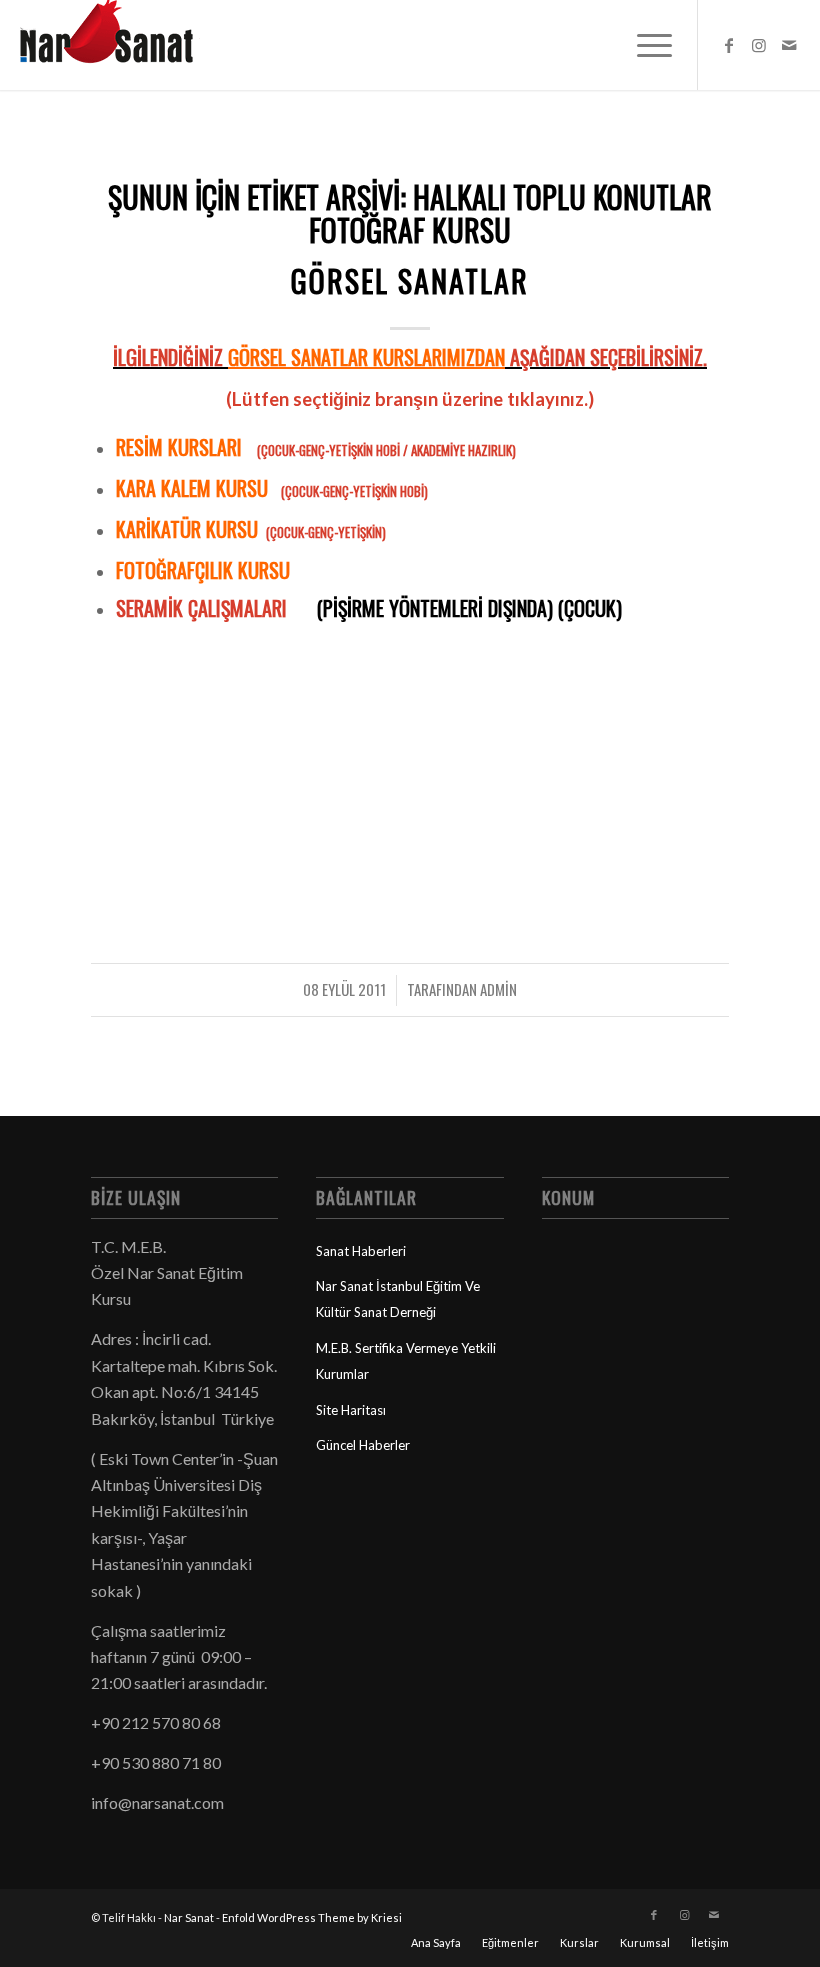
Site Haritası (351, 1410)
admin (498, 989)
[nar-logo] (118, 45)
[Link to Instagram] (759, 45)
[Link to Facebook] (729, 45)
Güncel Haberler (363, 1445)
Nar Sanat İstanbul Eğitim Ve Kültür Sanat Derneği (398, 1299)
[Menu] (644, 45)
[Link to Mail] (789, 45)
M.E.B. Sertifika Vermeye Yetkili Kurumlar (406, 1361)
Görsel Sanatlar (410, 280)
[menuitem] (644, 45)
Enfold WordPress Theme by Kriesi (312, 1917)
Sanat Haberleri (361, 1251)
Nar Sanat (189, 1917)
